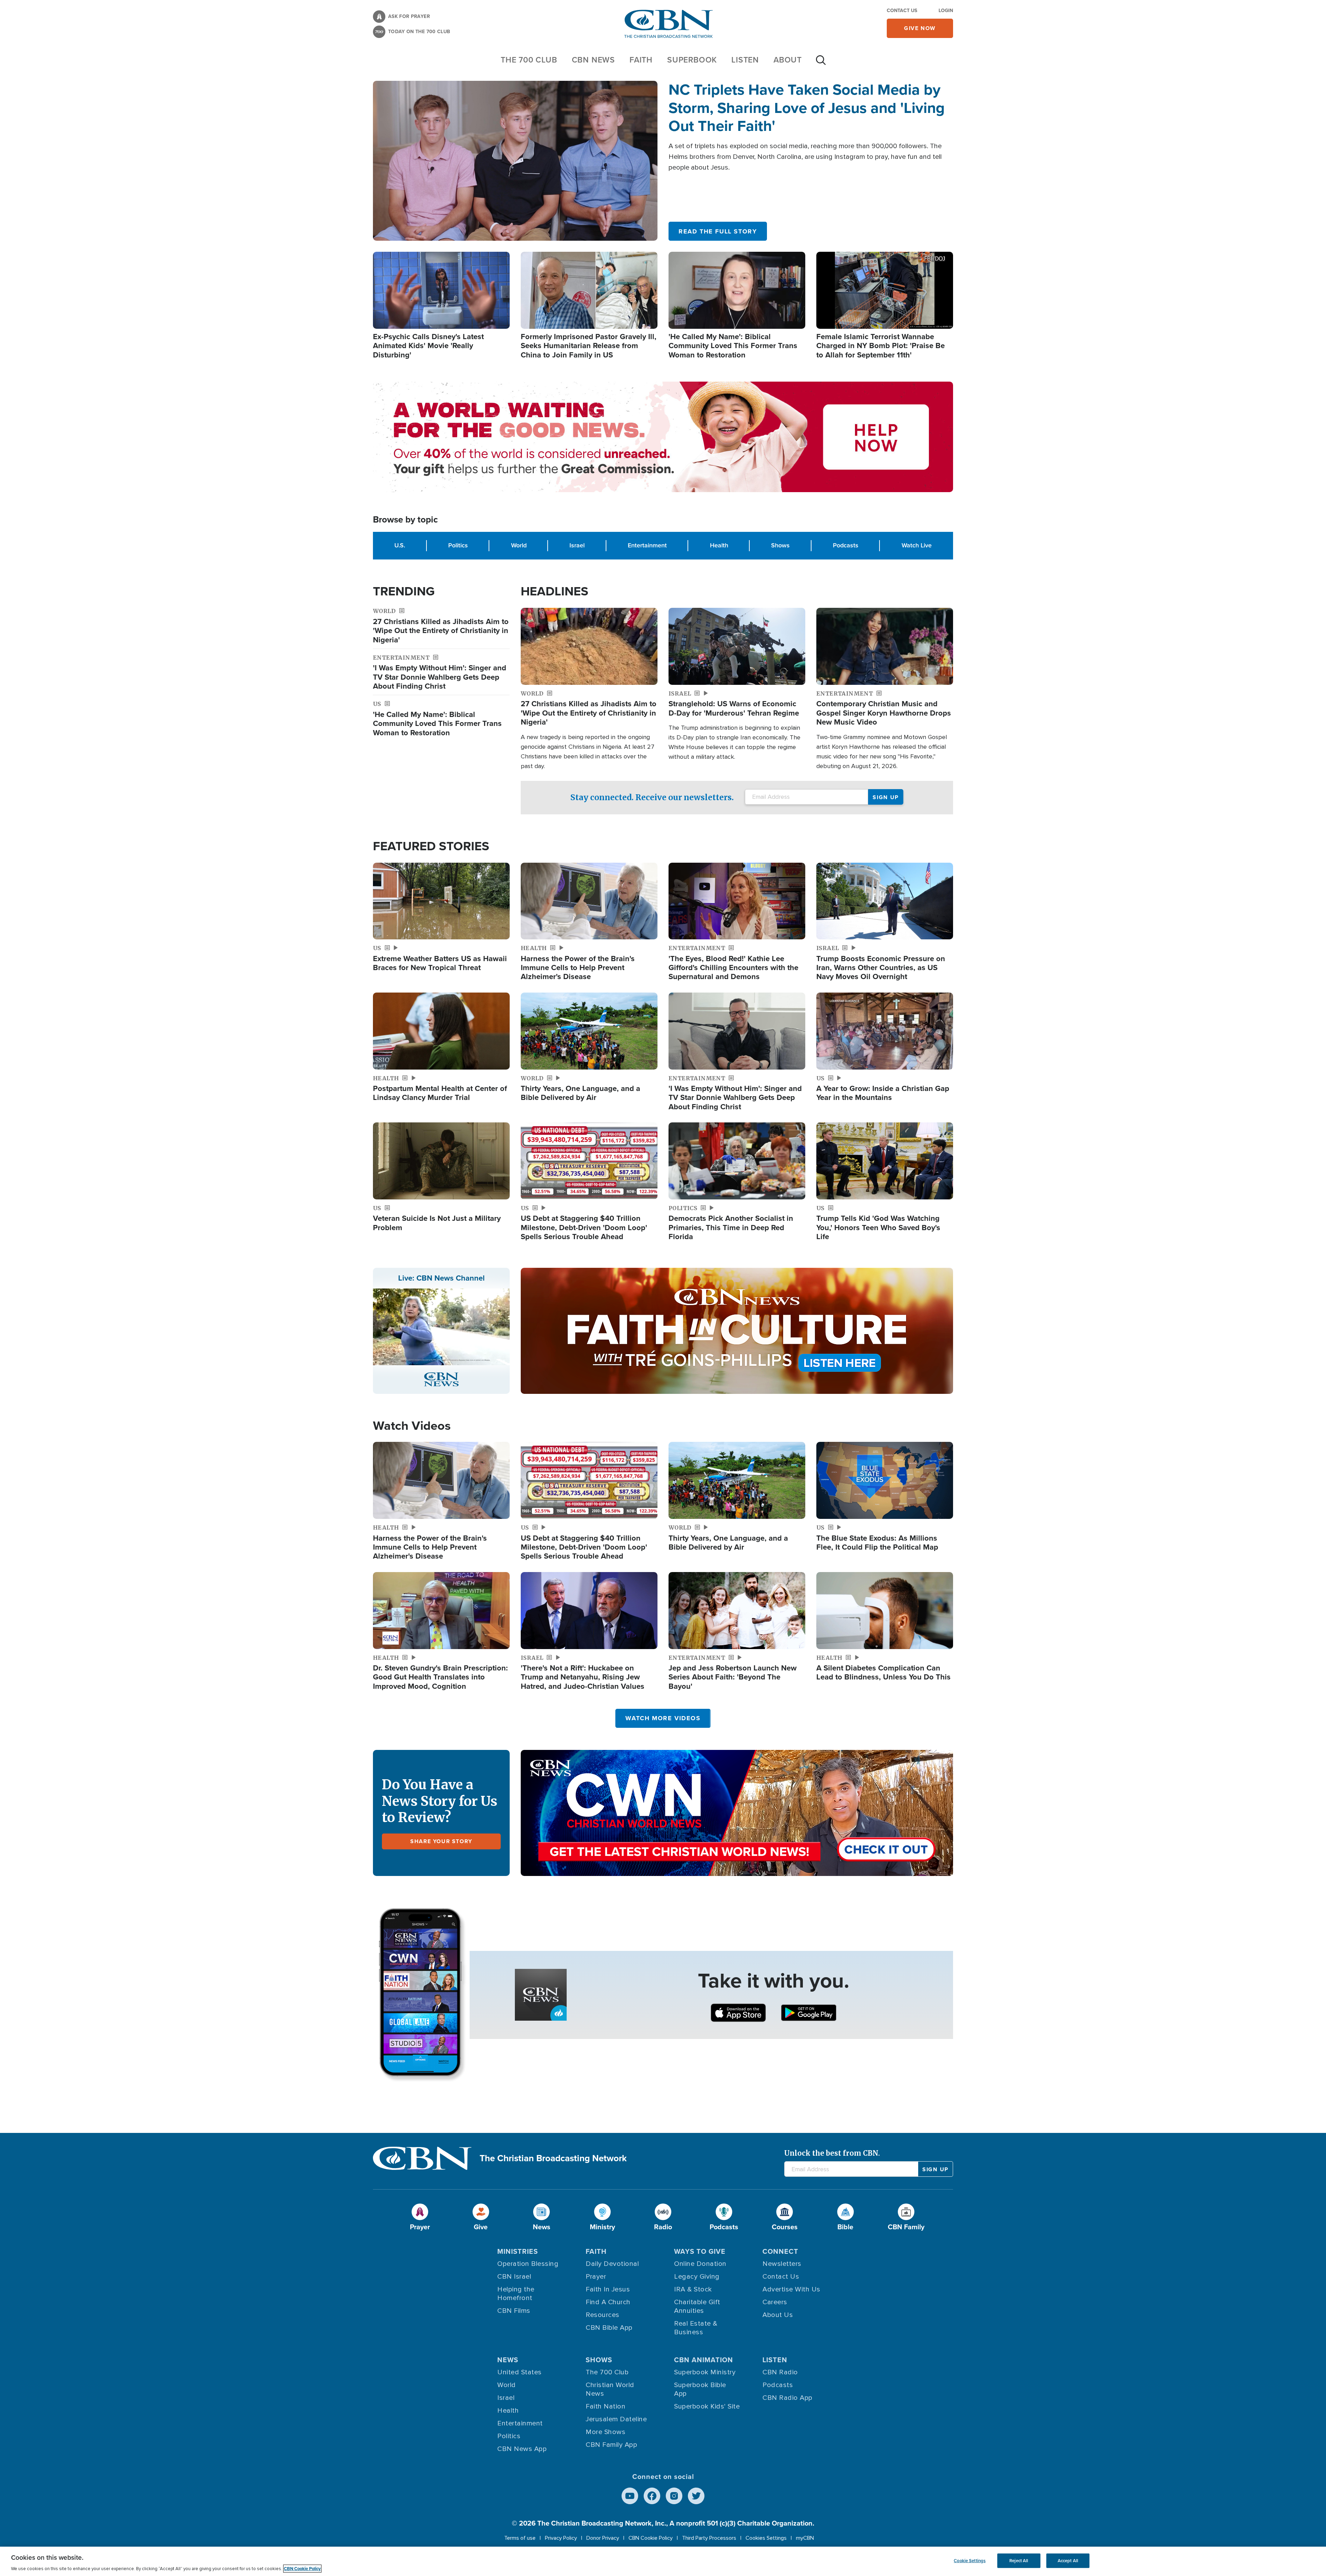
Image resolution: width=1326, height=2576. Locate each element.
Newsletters (782, 2264)
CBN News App (522, 2449)
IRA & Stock (693, 2289)
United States (520, 2372)
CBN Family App (611, 2445)
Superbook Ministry (705, 2372)
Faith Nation (606, 2406)
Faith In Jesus (608, 2289)
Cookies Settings (766, 2538)
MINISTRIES (518, 2251)
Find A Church (608, 2302)
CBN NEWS (593, 60)
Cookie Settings (970, 2561)
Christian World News (610, 2389)
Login (946, 11)
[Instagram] (674, 2496)
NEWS (508, 2360)
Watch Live (917, 545)
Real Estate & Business (696, 2328)
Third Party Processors (709, 2538)
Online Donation (700, 2264)
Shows (780, 545)
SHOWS (599, 2360)
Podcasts (846, 545)
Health (719, 545)
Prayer (596, 2277)
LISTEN (745, 60)
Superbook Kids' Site (707, 2406)
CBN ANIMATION (704, 2360)
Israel (577, 545)
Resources (603, 2315)
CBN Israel (514, 2277)
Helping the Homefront (516, 2294)
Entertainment (647, 545)
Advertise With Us (791, 2289)
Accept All (1068, 2561)
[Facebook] (652, 2496)
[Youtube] (630, 2496)
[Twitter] (696, 2496)
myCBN (805, 2538)
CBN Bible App (609, 2328)
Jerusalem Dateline (616, 2419)
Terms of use (520, 2538)
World (519, 545)
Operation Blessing (528, 2264)
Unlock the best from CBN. (832, 2153)
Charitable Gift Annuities (697, 2306)
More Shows (606, 2432)
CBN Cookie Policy (651, 2538)
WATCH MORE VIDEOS (663, 1718)
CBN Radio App (787, 2398)
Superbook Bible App (700, 2389)
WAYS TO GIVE (700, 2251)
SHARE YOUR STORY (441, 1841)
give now (920, 28)
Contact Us (902, 11)
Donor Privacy (603, 2538)
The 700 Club (529, 60)
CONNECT (780, 2251)
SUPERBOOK (692, 60)
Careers (775, 2302)
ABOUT (788, 60)
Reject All (1019, 2561)
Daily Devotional (612, 2264)
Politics (458, 545)
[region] (663, 2561)
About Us (778, 2315)
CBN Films (514, 2311)
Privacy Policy (561, 2538)
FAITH (641, 60)
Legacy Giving (697, 2277)
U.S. (400, 545)
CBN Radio (780, 2372)
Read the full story (718, 231)
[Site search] (821, 64)
